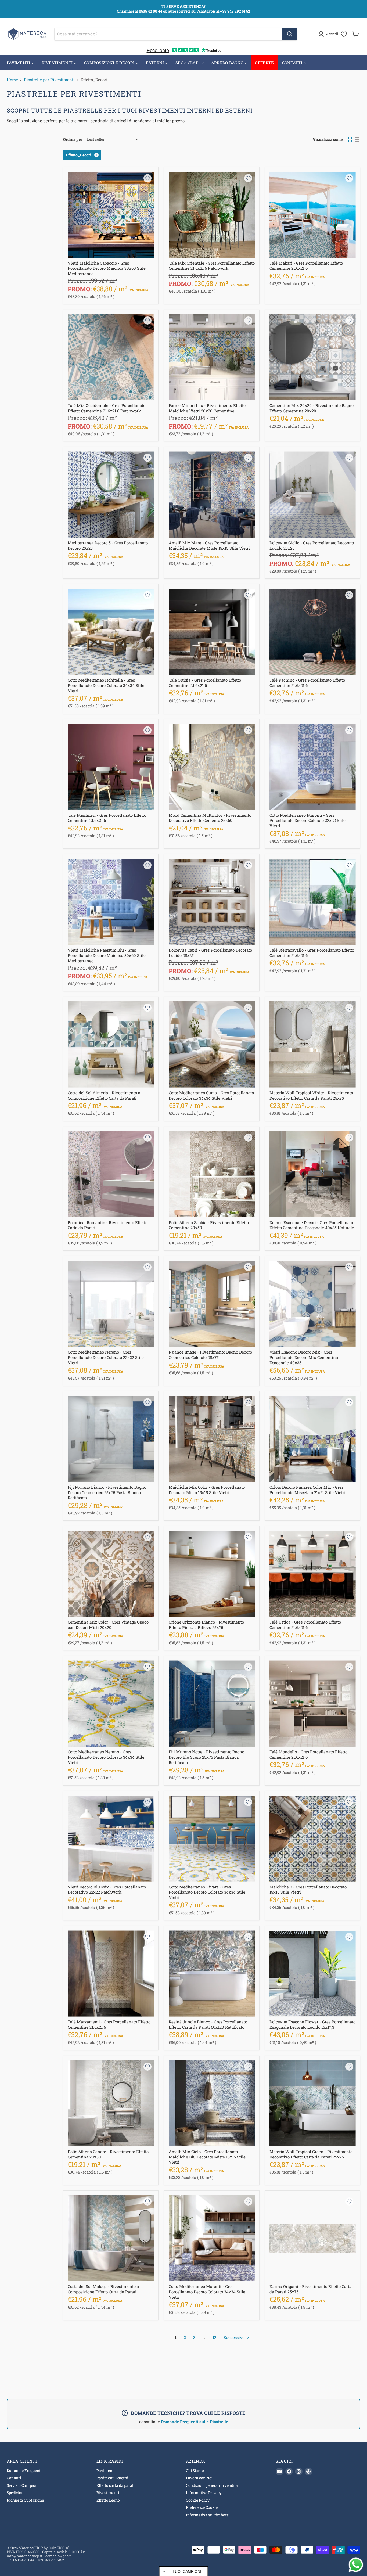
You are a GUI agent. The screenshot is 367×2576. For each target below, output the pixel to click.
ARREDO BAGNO (228, 63)
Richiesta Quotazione (25, 2500)
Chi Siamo (195, 2471)
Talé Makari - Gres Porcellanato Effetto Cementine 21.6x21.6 (306, 266)
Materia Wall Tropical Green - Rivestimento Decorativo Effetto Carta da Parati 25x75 (311, 2154)
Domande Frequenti (24, 2471)
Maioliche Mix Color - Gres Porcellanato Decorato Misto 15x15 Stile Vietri (207, 1490)
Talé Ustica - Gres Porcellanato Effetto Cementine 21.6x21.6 (305, 1625)
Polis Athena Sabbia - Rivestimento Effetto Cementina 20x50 (209, 1225)
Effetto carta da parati (116, 2485)
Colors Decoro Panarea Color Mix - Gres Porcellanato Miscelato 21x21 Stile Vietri (307, 1490)
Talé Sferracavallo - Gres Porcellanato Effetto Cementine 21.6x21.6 (312, 953)
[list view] (357, 139)
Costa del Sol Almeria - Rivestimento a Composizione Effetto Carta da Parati (104, 1095)
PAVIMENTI (19, 63)
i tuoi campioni (186, 2571)
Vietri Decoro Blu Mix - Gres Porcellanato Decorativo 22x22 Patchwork (107, 1890)
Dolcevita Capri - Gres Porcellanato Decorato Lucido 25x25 (210, 953)
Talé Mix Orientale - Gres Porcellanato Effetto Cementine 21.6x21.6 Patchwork (212, 266)
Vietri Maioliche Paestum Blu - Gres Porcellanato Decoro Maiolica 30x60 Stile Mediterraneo (107, 955)
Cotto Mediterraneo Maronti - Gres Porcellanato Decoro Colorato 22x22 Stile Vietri (307, 820)
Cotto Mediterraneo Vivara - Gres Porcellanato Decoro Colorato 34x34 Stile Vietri (207, 1892)
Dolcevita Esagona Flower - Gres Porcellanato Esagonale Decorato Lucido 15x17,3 (312, 2024)
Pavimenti (106, 2471)
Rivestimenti (108, 2493)
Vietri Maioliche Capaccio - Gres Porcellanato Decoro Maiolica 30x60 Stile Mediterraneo (107, 268)
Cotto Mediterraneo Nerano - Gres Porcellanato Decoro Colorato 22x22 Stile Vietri (106, 1357)
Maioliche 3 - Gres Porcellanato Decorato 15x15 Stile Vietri (308, 1890)
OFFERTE (264, 63)
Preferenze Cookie (202, 2507)
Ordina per (73, 139)
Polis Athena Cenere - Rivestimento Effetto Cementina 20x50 (108, 2154)
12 (214, 2337)
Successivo (235, 2337)
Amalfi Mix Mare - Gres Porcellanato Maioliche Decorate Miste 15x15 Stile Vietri (209, 545)
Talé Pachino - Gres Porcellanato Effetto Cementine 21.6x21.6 (307, 683)
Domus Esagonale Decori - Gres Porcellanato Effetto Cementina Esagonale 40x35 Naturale (312, 1225)
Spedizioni (16, 2493)
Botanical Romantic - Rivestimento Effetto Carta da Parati (108, 1225)
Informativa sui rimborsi (208, 2515)
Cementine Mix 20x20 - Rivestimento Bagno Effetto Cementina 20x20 (312, 408)
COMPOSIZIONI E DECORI (110, 63)
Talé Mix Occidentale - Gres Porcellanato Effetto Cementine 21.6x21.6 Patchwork (107, 408)
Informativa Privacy (204, 2493)
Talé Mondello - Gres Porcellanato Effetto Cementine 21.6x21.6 (308, 1754)
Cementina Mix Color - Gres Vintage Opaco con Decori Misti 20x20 (108, 1625)
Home (12, 80)
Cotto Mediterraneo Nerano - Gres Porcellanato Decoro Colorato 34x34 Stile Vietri (106, 1757)
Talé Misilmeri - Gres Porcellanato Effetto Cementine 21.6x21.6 (107, 818)
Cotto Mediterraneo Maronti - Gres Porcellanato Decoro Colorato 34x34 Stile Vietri (207, 2292)
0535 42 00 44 (151, 11)
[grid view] (349, 139)
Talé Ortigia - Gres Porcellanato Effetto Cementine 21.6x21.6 (205, 683)
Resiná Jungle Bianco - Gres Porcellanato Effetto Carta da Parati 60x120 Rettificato (208, 2024)
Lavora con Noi (199, 2478)
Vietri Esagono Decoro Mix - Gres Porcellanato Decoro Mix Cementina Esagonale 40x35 (304, 1357)
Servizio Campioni (23, 2485)
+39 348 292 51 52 (235, 11)
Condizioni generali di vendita (212, 2485)
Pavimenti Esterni (112, 2478)
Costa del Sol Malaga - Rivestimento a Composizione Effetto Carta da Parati (103, 2289)
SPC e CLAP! (188, 63)
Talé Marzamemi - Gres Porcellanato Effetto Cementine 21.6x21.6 (109, 2024)
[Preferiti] (344, 34)
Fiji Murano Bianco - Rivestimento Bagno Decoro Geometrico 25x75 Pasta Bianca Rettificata (107, 1492)
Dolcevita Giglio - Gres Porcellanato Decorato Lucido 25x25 (312, 545)
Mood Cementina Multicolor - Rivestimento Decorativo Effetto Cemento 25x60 (210, 818)
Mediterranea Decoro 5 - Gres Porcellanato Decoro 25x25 (108, 545)
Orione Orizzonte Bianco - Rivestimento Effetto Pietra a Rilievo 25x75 (206, 1625)
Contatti (14, 2478)
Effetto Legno (108, 2500)
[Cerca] (290, 34)
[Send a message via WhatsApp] (356, 2565)
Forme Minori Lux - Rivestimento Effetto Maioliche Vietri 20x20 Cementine (207, 408)
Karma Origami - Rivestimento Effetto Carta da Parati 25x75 (310, 2289)
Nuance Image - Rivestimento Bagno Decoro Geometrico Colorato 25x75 (210, 1355)
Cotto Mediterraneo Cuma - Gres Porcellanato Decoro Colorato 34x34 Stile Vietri (211, 1095)
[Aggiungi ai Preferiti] (147, 178)
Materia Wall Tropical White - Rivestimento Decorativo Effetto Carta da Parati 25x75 (311, 1095)
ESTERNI (156, 63)
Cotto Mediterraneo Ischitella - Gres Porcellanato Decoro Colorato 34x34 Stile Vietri (106, 685)
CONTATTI (293, 63)
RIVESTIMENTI (58, 63)
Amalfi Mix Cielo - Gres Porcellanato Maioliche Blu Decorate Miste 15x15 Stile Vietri (207, 2157)
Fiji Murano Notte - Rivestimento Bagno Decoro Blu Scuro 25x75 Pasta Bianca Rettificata (206, 1757)
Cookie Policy (198, 2500)
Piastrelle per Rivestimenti (49, 80)
